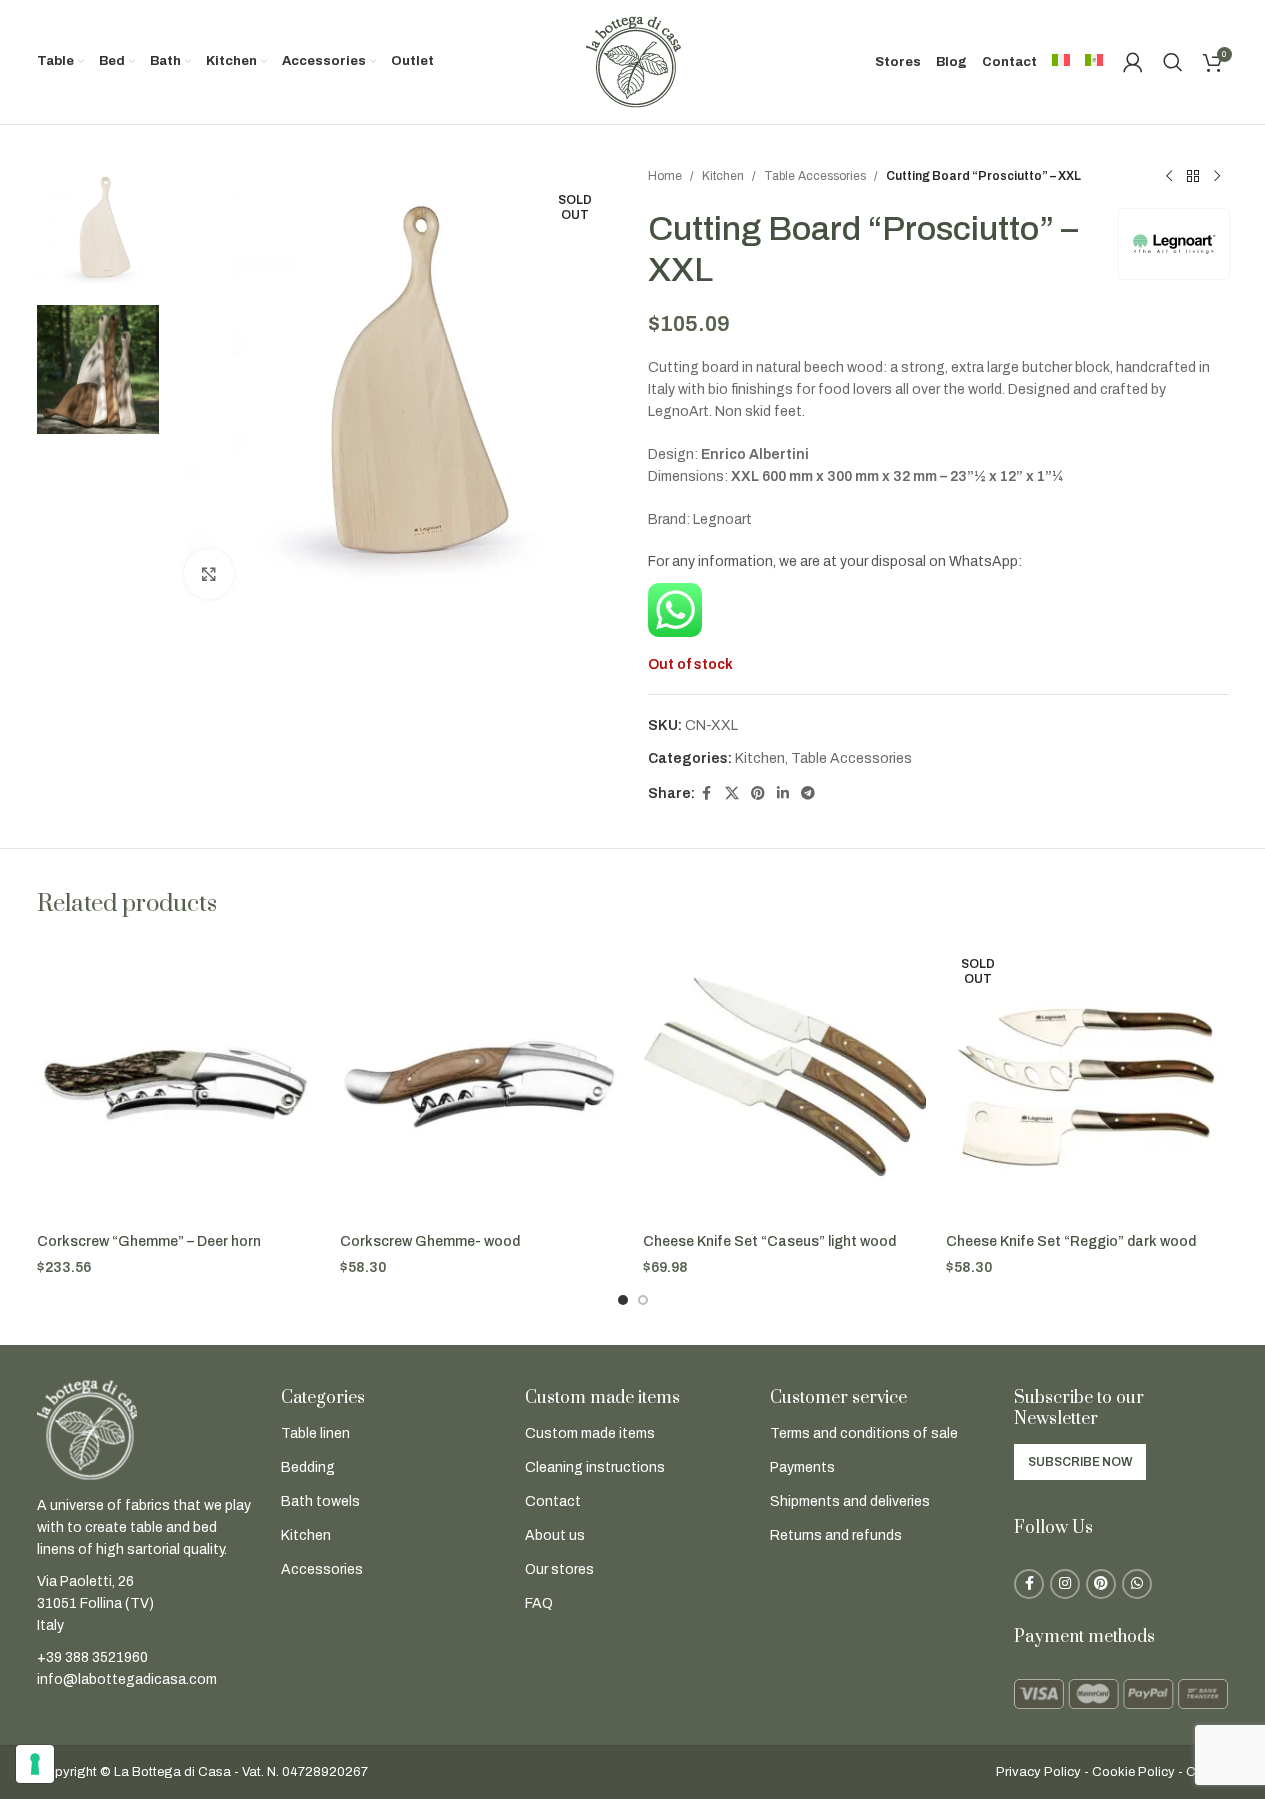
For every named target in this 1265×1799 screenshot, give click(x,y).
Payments (802, 1467)
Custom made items (590, 1433)
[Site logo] (633, 61)
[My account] (1133, 62)
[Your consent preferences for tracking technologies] (35, 1764)
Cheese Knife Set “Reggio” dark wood (1071, 1241)
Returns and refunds (836, 1535)
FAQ (539, 1603)
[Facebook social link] (707, 794)
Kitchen (723, 176)
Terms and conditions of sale (864, 1433)
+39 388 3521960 (92, 1657)
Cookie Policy (1133, 1772)
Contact (553, 1501)
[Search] (1173, 62)
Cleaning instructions (595, 1467)
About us (555, 1535)
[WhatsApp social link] (1137, 1584)
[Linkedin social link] (783, 794)
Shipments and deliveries (850, 1501)
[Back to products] (1193, 177)
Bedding (308, 1467)
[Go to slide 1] (623, 1300)
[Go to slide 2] (643, 1300)
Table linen (315, 1433)
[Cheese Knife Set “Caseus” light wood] (784, 1081)
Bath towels (320, 1501)
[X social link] (732, 794)
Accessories (322, 1569)
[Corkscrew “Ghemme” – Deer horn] (178, 1081)
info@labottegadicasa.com (127, 1679)
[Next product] (1217, 177)
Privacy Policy (1038, 1772)
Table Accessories (815, 176)
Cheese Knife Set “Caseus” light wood (769, 1241)
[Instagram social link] (1065, 1584)
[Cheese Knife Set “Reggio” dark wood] (1087, 1081)
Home (665, 176)
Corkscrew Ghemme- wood (430, 1241)
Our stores (559, 1569)
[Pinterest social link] (758, 794)
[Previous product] (1169, 177)
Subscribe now (1080, 1462)
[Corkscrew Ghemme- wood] (481, 1081)
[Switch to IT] (1061, 62)
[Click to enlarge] (209, 574)
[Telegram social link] (808, 794)
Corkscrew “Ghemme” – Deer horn (149, 1241)
